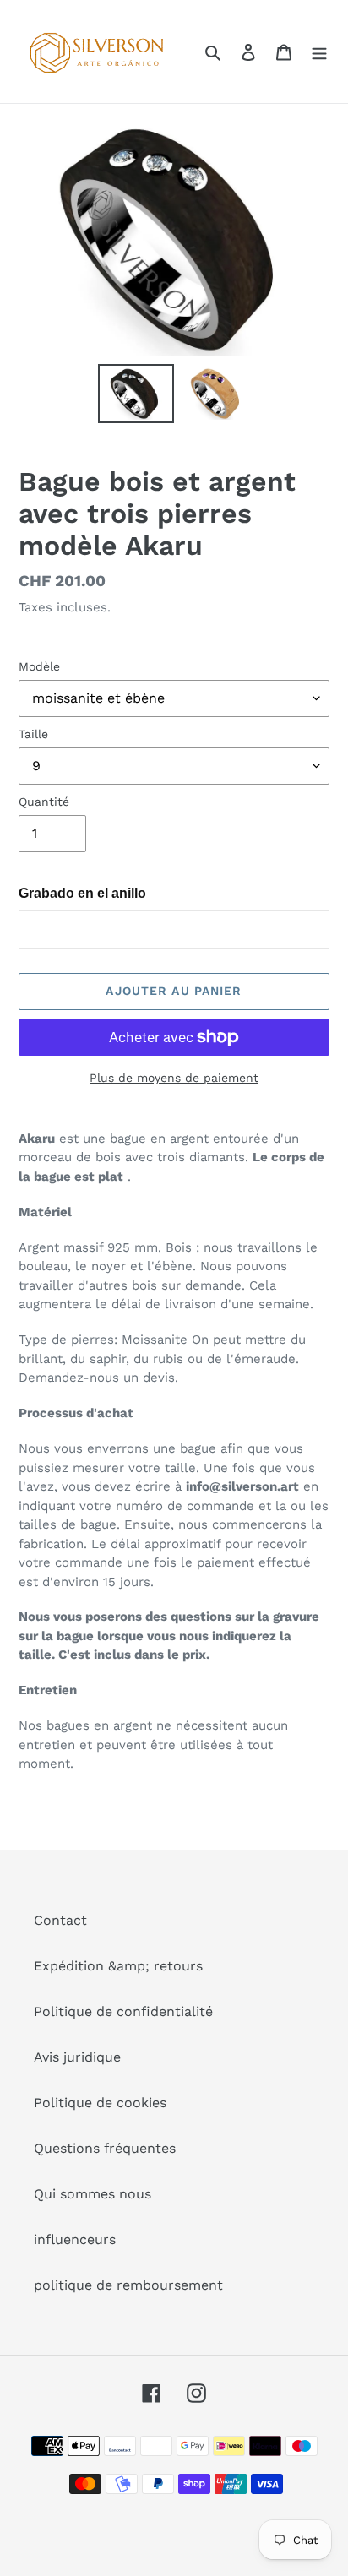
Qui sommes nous (92, 2194)
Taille (33, 734)
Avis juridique (77, 2057)
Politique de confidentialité (123, 2011)
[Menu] (319, 52)
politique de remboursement (128, 2285)
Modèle (39, 666)
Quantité (44, 802)
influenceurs (75, 2239)
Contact (60, 1920)
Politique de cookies (100, 2103)
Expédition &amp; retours (118, 1966)
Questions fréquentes (105, 2148)
